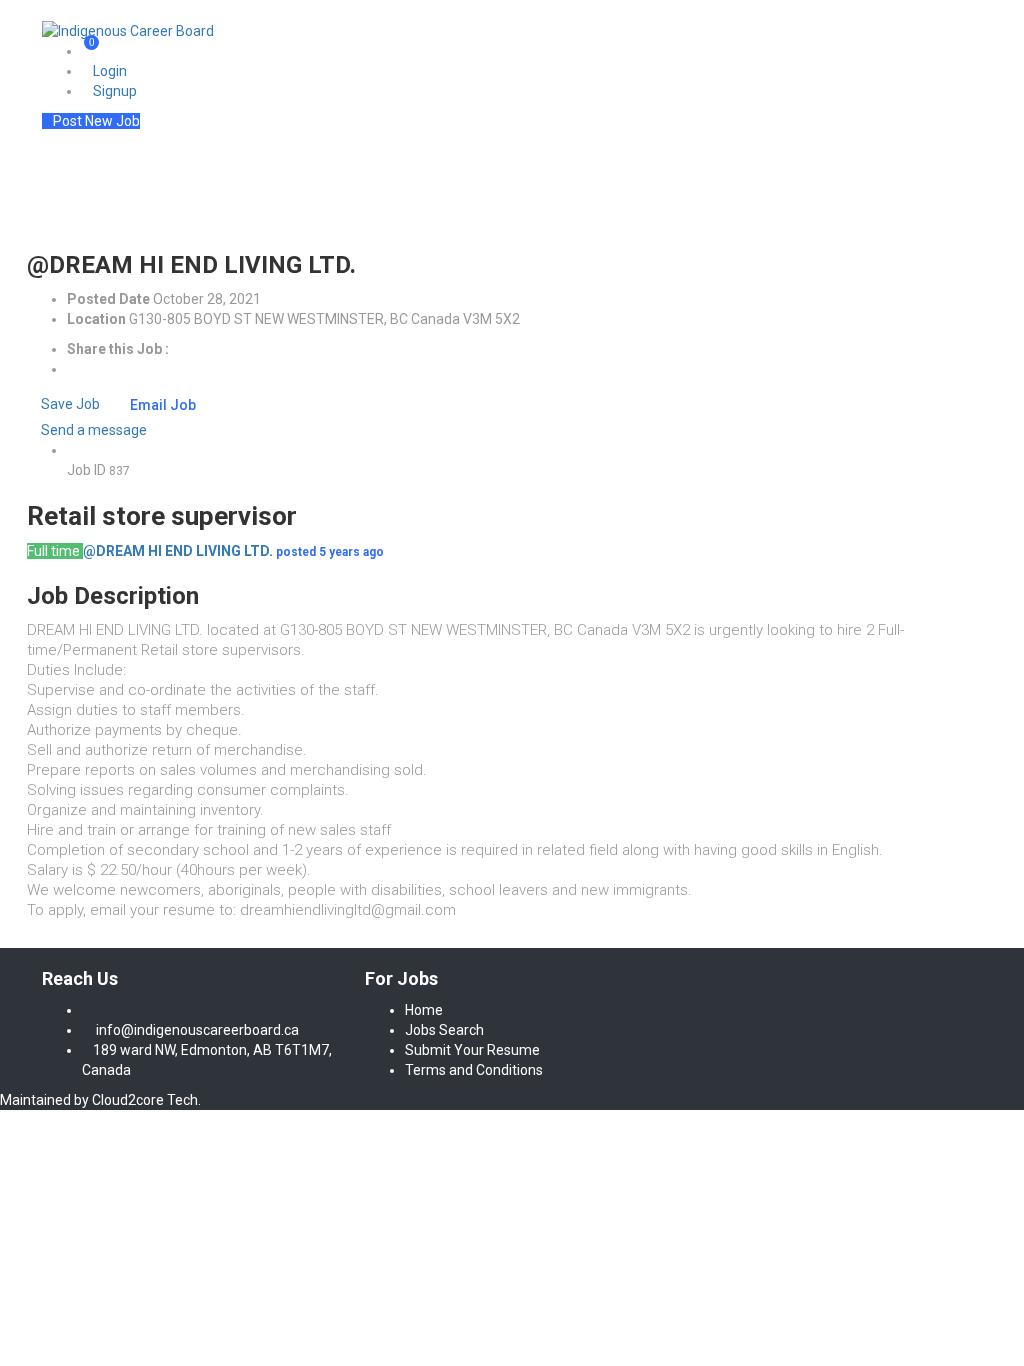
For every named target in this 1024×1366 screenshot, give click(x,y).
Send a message (92, 430)
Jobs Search (444, 1030)
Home (424, 1010)
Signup (115, 91)
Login (110, 71)
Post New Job (96, 121)
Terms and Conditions (474, 1070)
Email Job (163, 405)
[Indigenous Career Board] (128, 30)
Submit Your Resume (472, 1050)
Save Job (69, 404)
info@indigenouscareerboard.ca (197, 1030)
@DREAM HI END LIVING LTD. (178, 551)
